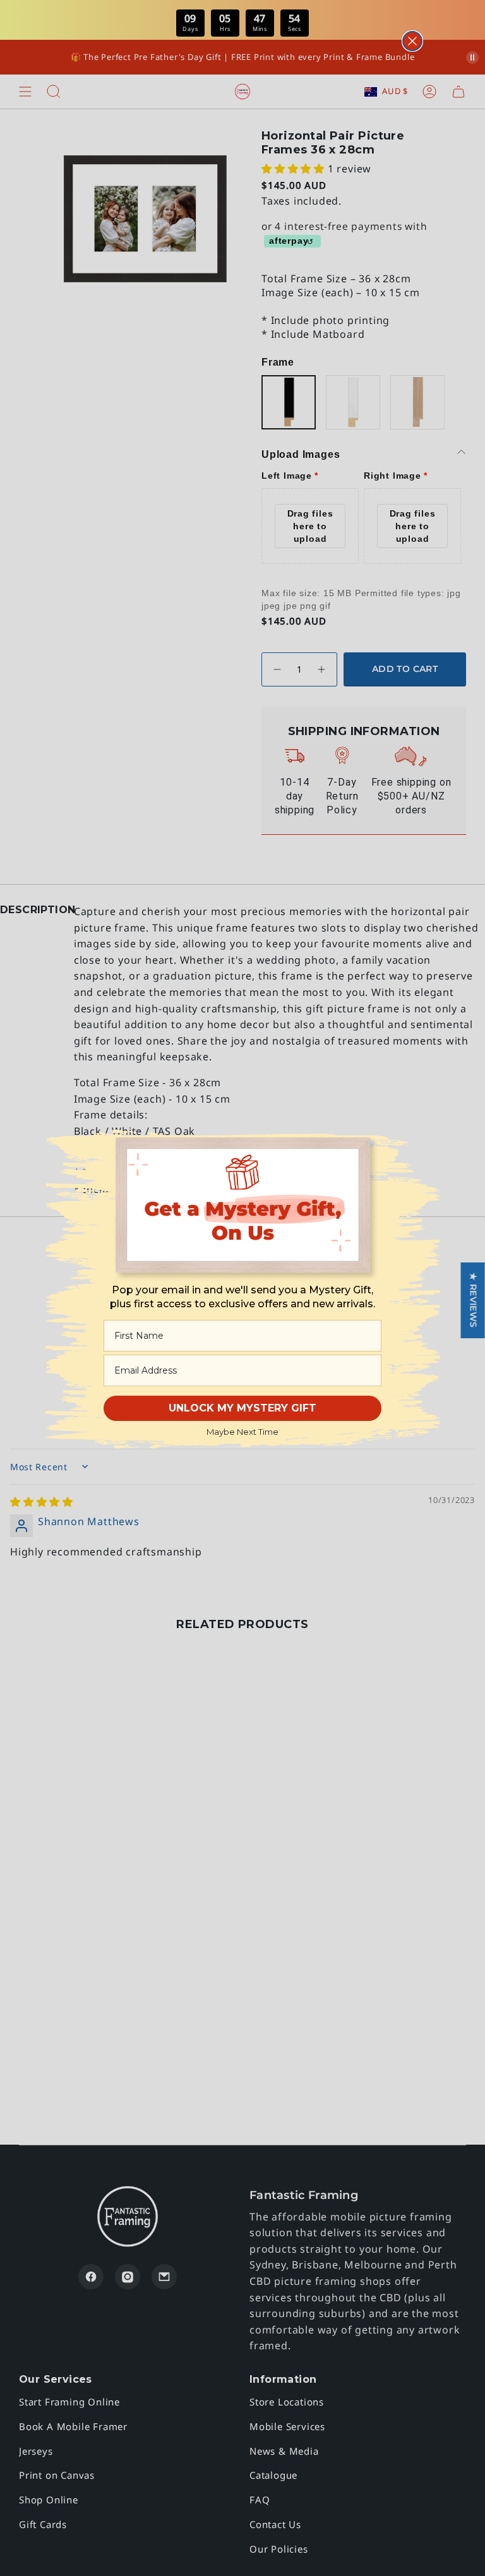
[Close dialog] (412, 41)
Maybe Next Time (242, 1432)
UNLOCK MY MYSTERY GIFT (242, 1408)
